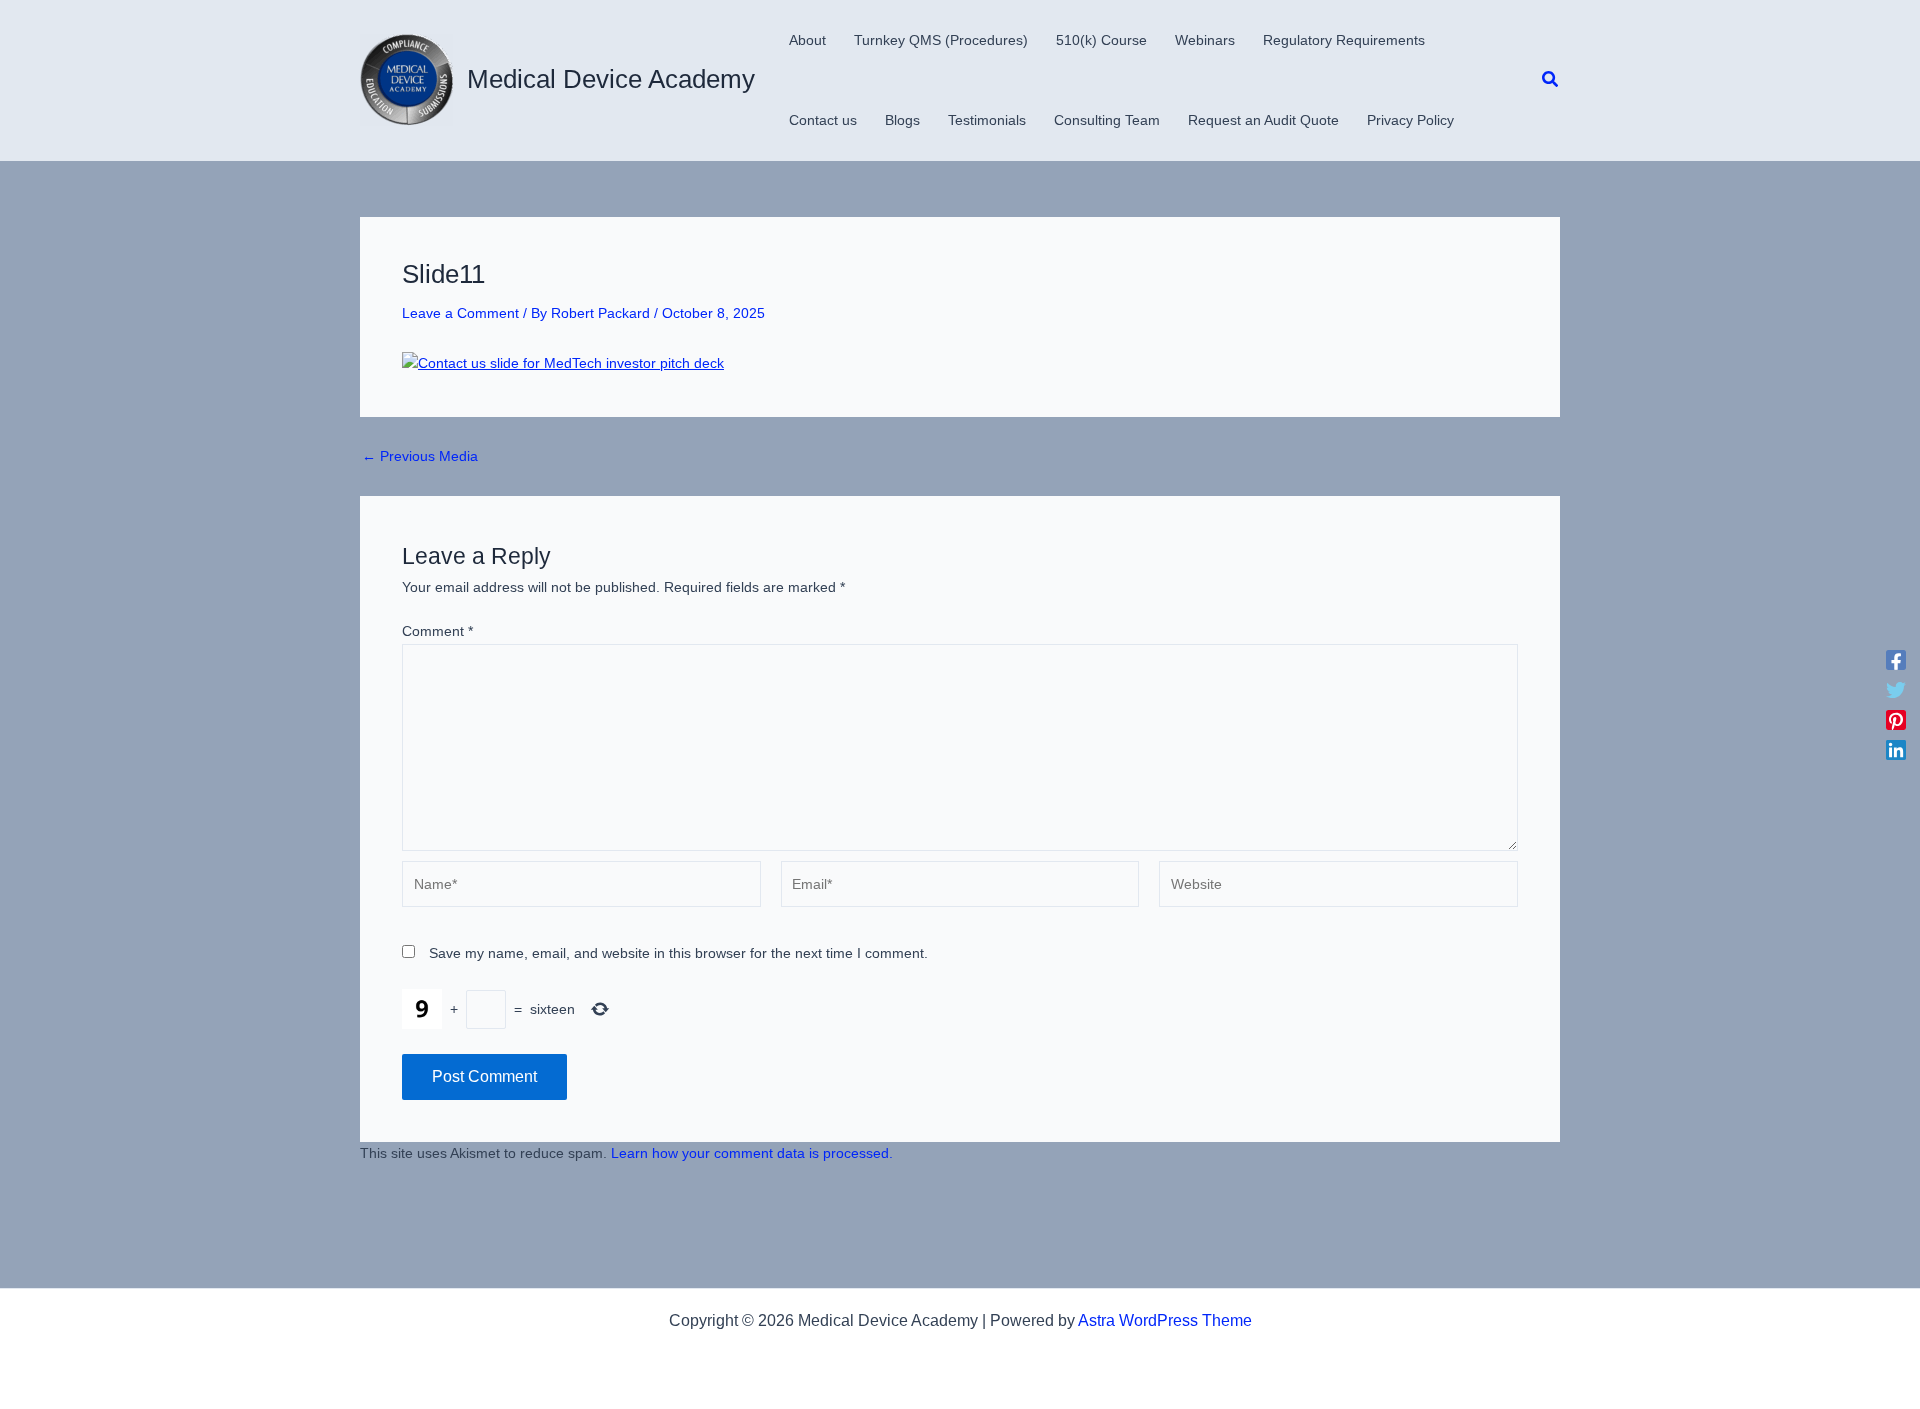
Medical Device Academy (611, 79)
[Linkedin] (1896, 750)
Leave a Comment (460, 313)
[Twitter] (1896, 690)
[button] (1551, 80)
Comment (437, 631)
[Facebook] (1896, 660)
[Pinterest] (1896, 720)
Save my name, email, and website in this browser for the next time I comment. (678, 953)
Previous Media (420, 456)
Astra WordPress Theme (1165, 1320)
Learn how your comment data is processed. (752, 1153)
